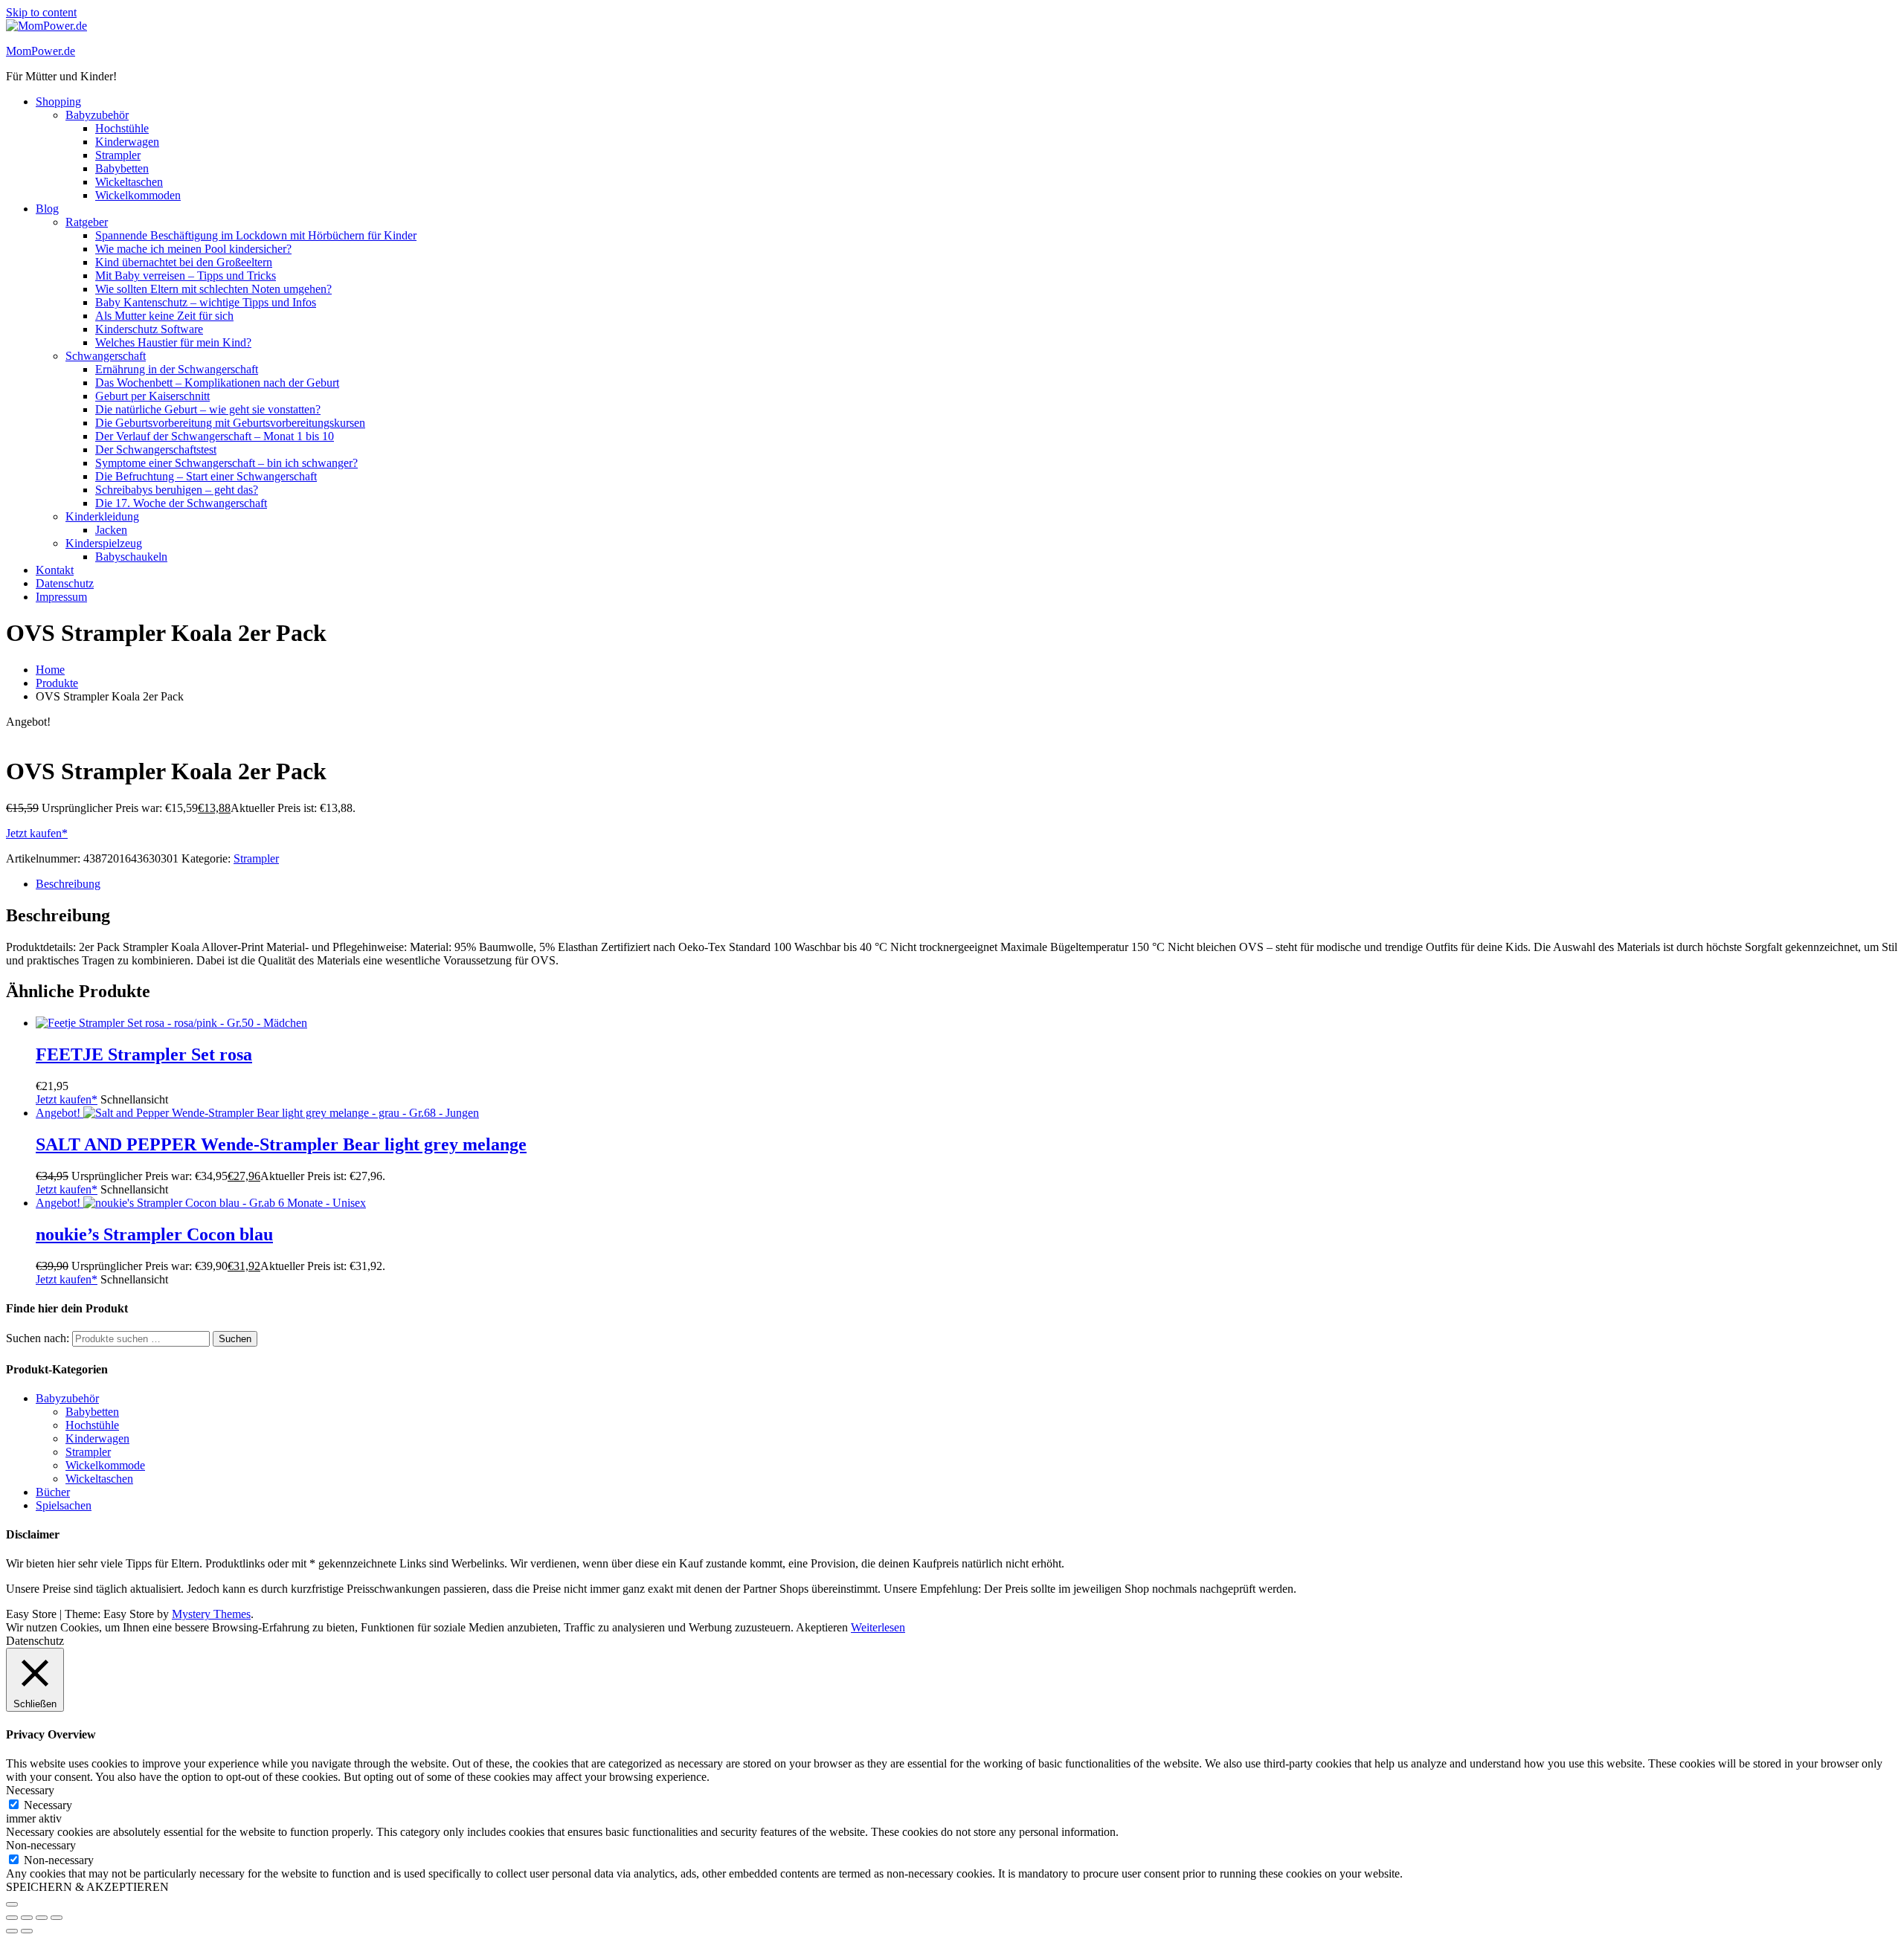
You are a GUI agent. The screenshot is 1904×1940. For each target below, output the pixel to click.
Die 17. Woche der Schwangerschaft (181, 503)
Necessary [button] (30, 1790)
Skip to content (41, 12)
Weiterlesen (878, 1627)
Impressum (61, 597)
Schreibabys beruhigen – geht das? (177, 490)
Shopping (58, 101)
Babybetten (122, 168)
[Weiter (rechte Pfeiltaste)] (27, 1931)
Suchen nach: (38, 1338)
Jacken (111, 530)
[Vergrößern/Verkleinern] (12, 1918)
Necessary (48, 1805)
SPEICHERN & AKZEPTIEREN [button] (87, 1887)
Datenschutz (65, 583)
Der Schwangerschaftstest (156, 449)
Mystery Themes (211, 1614)
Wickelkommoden (138, 195)
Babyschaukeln (131, 557)
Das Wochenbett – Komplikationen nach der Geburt (217, 383)
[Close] (12, 1904)
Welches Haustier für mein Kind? (173, 342)
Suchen (235, 1339)
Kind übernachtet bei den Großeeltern (184, 262)
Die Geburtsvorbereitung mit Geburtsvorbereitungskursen (230, 423)
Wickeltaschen (129, 182)
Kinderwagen (127, 142)
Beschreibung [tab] (68, 884)
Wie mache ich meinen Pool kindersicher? (193, 249)
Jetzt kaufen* (37, 833)
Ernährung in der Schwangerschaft (177, 369)
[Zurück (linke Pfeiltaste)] (12, 1931)
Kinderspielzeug (104, 543)
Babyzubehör (97, 115)
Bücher (53, 1492)
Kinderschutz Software (149, 329)
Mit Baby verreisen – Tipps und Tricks (186, 275)
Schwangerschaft (106, 356)
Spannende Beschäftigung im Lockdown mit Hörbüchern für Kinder (256, 235)
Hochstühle (122, 128)
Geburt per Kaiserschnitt (152, 396)
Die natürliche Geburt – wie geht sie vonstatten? (208, 409)
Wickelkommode (105, 1465)
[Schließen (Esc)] (57, 1918)
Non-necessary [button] (41, 1845)
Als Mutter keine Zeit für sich (164, 316)
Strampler (118, 155)
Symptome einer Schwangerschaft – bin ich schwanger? (226, 463)
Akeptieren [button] (822, 1627)
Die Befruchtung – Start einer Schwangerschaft (206, 476)
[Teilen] (42, 1918)
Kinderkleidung (102, 516)
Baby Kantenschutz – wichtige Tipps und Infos (206, 302)
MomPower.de (41, 51)
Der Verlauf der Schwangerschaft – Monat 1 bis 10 (215, 436)
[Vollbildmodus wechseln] (27, 1918)
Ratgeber (87, 222)
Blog (47, 209)
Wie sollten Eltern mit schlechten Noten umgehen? (213, 289)
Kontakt (55, 570)
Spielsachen (64, 1505)
